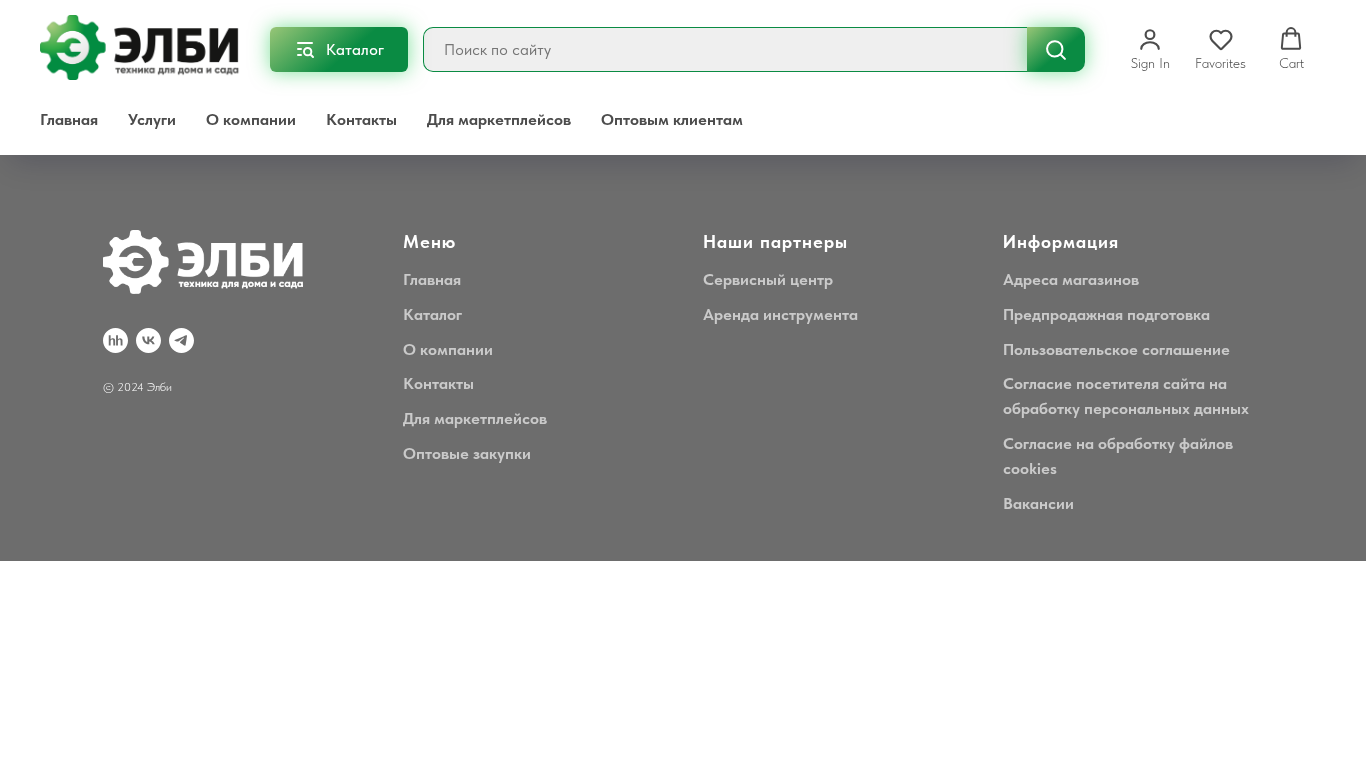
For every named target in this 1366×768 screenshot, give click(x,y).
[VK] (148, 340)
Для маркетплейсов (499, 119)
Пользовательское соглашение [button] (1116, 349)
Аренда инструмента (780, 314)
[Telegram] (181, 340)
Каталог (432, 314)
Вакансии (1038, 503)
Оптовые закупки (467, 453)
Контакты (361, 119)
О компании (251, 119)
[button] (1150, 49)
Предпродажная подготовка (1106, 314)
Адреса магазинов (1071, 279)
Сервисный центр (768, 279)
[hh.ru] (115, 340)
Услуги (152, 119)
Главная (69, 119)
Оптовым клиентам (672, 119)
